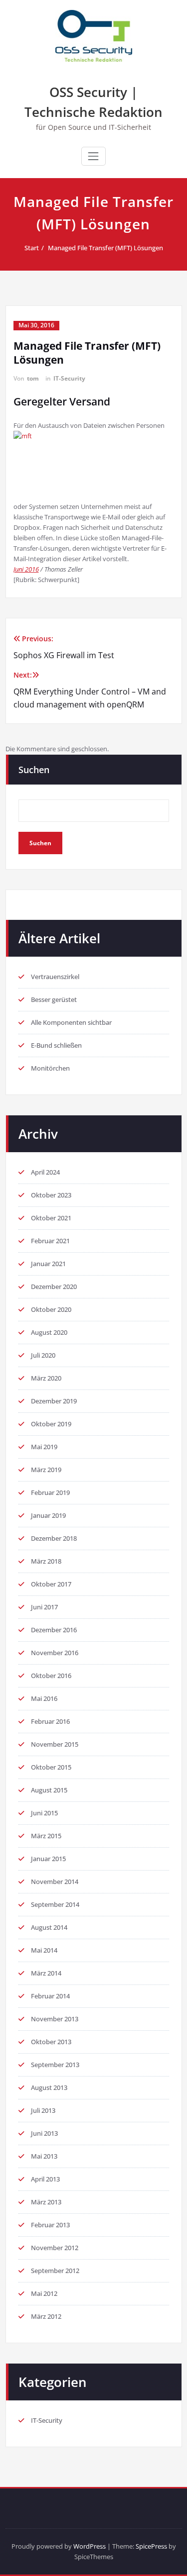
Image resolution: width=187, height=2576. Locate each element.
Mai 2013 (44, 2156)
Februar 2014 (50, 1996)
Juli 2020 (43, 1355)
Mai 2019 (44, 1447)
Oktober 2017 (51, 1584)
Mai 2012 (44, 2293)
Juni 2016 (26, 569)
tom (33, 378)
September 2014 (55, 1904)
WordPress (90, 2546)
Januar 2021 (48, 1264)
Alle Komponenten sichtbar (71, 1022)
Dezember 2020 (54, 1287)
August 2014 (49, 1927)
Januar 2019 (48, 1515)
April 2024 (45, 1172)
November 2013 (55, 2019)
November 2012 (55, 2248)
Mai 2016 (44, 1698)
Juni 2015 (44, 1813)
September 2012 (55, 2271)
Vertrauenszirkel (55, 977)
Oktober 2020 (51, 1309)
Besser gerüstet (54, 999)
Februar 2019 (50, 1492)
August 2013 (49, 2087)
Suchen (34, 770)
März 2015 (46, 1836)
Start (32, 248)
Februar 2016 (50, 1721)
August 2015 (49, 1790)
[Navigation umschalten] (93, 156)
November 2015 (55, 1744)
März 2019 (46, 1470)
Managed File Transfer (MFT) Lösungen (105, 248)
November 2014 (55, 1882)
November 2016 (55, 1653)
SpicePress (151, 2546)
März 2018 (46, 1561)
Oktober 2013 (51, 2042)
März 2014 (46, 1973)
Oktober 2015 (51, 1767)
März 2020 (46, 1378)
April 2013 (45, 2179)
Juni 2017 (44, 1607)
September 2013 (55, 2065)
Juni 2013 (44, 2133)
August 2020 (49, 1332)
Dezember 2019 (54, 1401)
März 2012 (46, 2316)
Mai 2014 (44, 1950)
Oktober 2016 (51, 1676)
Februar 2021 (50, 1241)
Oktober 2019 (51, 1424)
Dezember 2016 (54, 1630)
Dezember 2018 (54, 1538)
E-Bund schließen (56, 1045)
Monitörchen (50, 1068)
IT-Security (69, 378)
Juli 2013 (43, 2110)
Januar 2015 (48, 1859)
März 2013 (46, 2202)
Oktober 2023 (51, 1195)
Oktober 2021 (51, 1218)
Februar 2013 (50, 2225)
